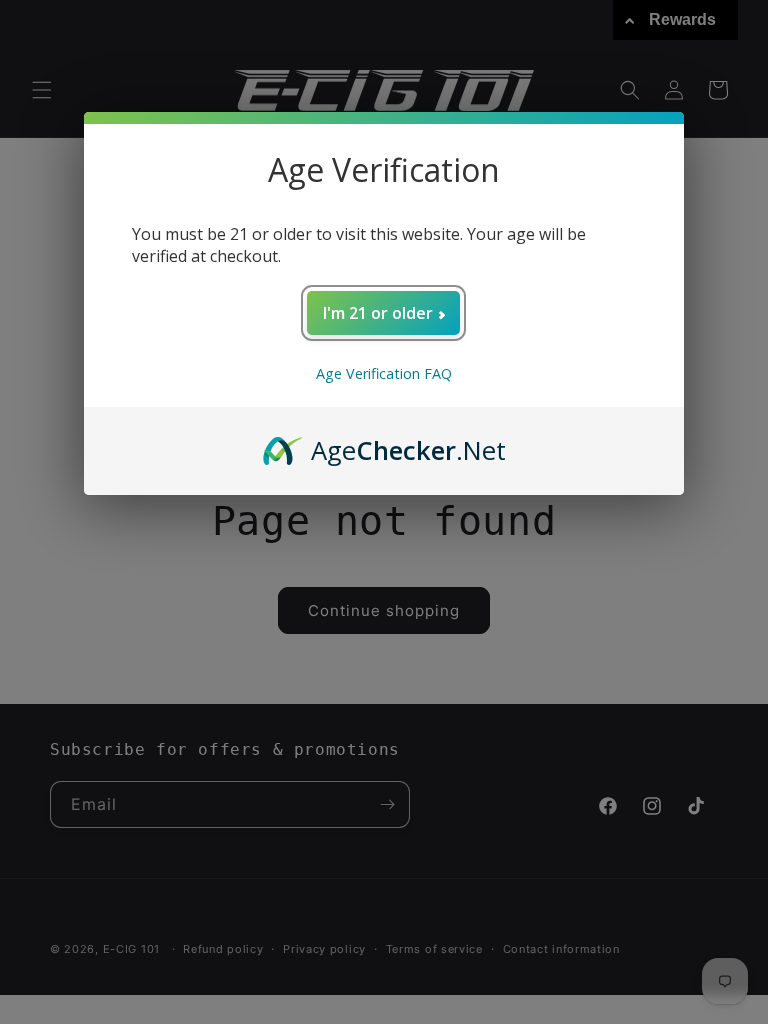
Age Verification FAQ (384, 373)
